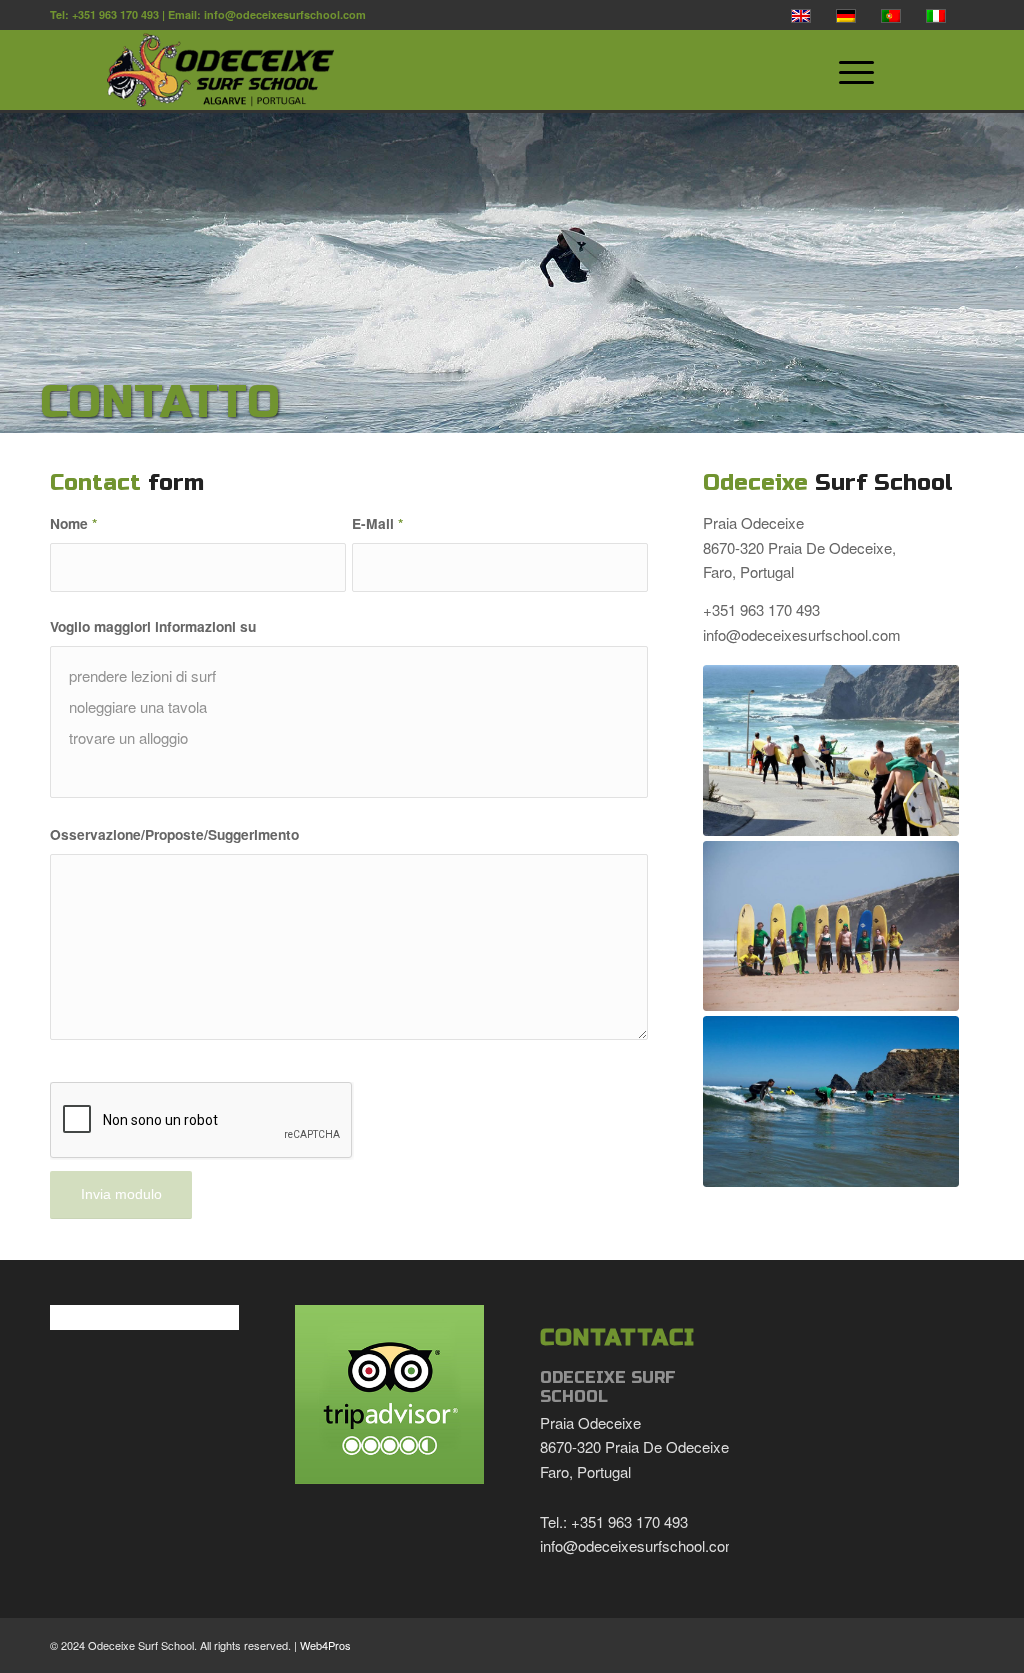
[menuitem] (896, 70)
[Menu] (846, 70)
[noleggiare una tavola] (349, 706)
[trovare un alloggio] (349, 737)
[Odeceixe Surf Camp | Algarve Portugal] (831, 750)
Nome (73, 523)
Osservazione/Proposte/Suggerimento (174, 834)
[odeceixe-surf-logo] (450, 70)
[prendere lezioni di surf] (349, 675)
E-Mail (377, 523)
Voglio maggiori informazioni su (153, 626)
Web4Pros (325, 1645)
